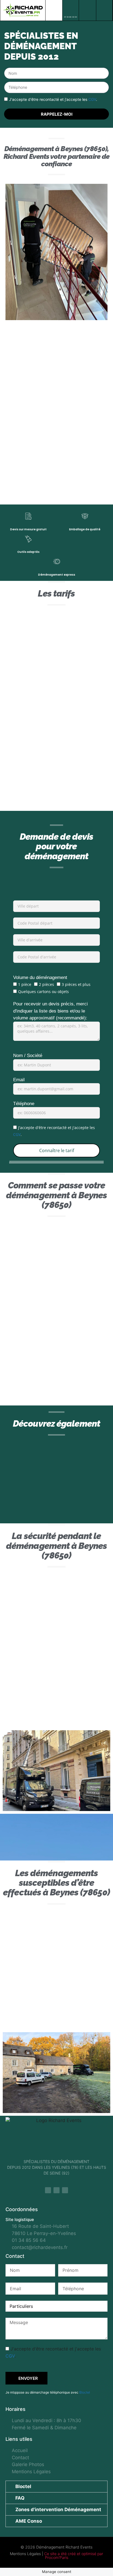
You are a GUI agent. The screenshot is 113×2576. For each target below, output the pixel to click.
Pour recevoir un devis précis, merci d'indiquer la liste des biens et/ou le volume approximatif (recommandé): (50, 1011)
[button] (54, 10)
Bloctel (85, 2392)
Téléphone (24, 1104)
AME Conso (29, 2521)
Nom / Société (28, 1056)
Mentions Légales (25, 2554)
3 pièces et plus (76, 984)
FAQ (20, 2498)
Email (19, 1080)
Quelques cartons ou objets (43, 992)
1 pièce (25, 984)
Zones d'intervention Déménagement (58, 2510)
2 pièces (46, 984)
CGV (92, 99)
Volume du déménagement (40, 978)
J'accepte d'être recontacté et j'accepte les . (53, 99)
